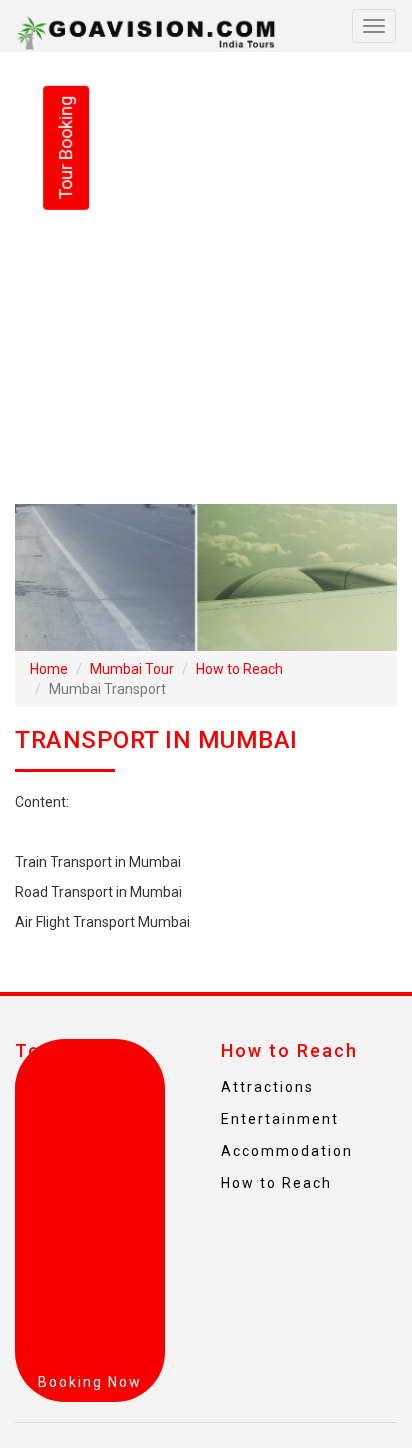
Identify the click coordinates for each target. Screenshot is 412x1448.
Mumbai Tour (132, 669)
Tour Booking (65, 148)
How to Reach (239, 669)
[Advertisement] (206, 278)
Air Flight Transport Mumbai (102, 922)
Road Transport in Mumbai (98, 892)
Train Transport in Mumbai (98, 862)
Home (49, 669)
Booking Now (90, 1382)
